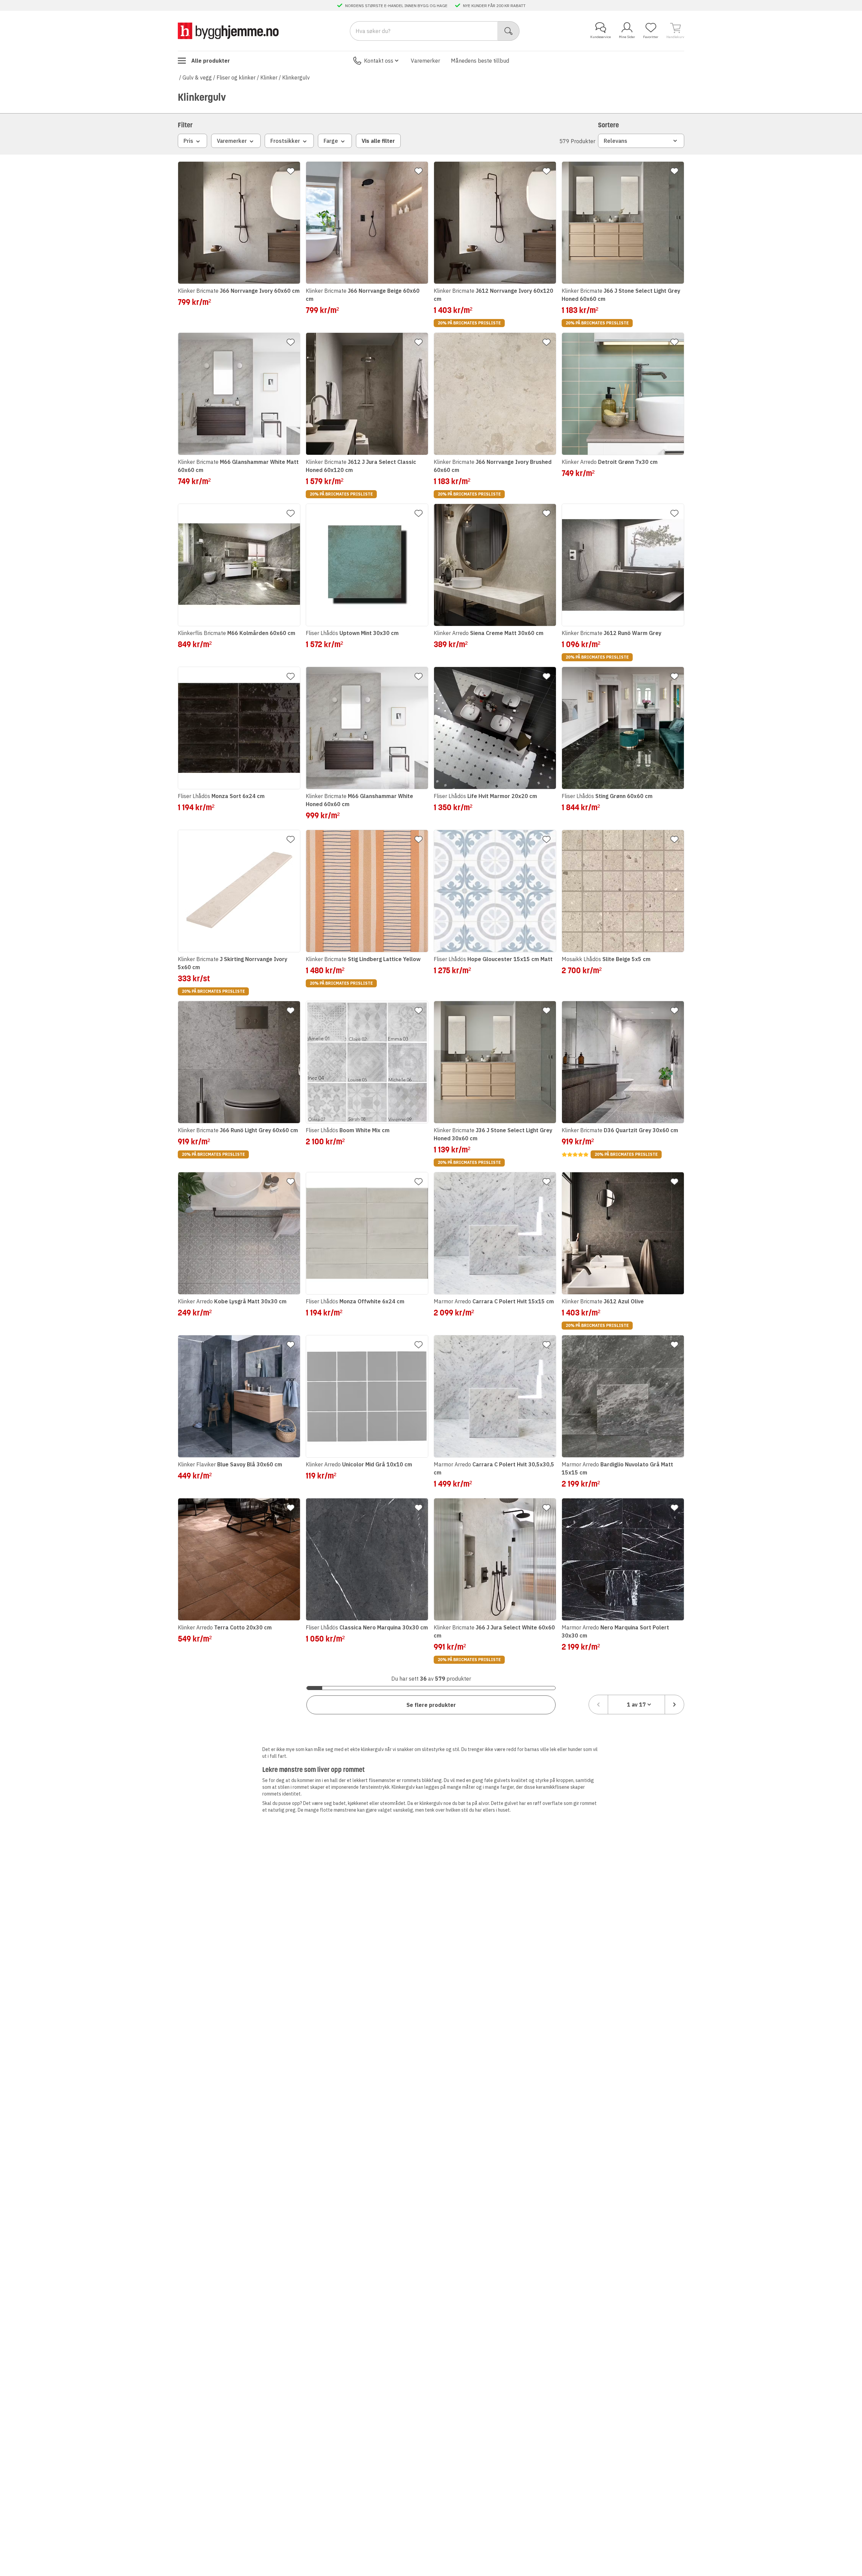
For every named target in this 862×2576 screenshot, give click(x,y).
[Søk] (509, 31)
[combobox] (636, 1705)
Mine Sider (627, 37)
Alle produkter (211, 61)
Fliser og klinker (236, 77)
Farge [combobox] (331, 141)
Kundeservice (601, 37)
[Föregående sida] (598, 1705)
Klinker (269, 77)
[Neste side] (674, 1705)
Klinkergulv (296, 77)
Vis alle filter (378, 141)
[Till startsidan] (228, 31)
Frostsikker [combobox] (285, 141)
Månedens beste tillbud (480, 61)
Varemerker (425, 61)
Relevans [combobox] (616, 141)
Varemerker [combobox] (232, 141)
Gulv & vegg (197, 77)
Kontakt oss (379, 61)
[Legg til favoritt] (291, 171)
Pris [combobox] (188, 141)
